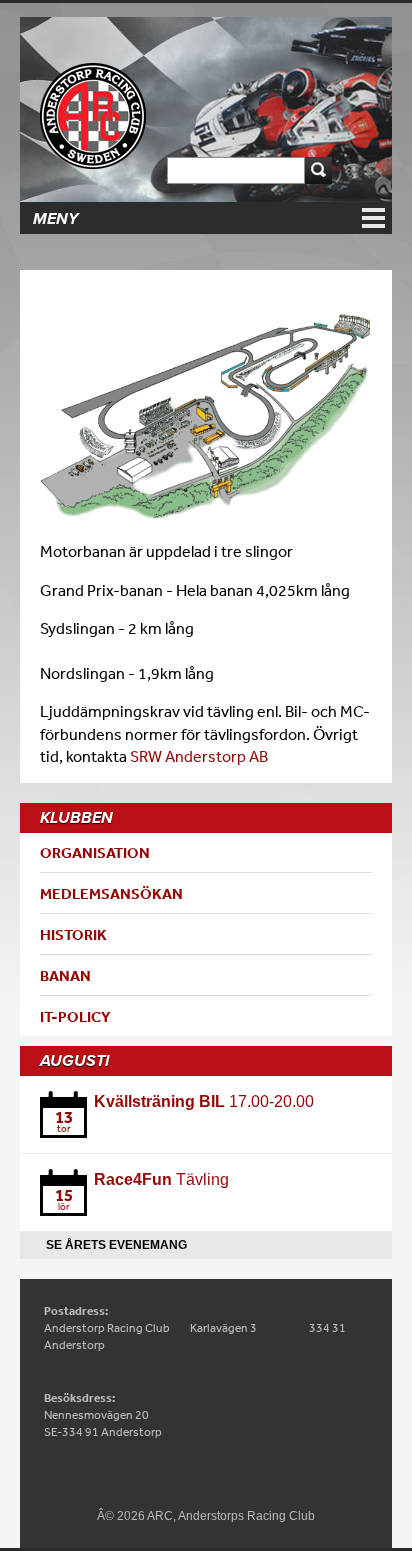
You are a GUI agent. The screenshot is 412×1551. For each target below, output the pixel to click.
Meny (55, 219)
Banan (65, 975)
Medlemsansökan (111, 893)
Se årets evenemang (116, 1245)
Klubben (76, 818)
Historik (73, 934)
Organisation (95, 852)
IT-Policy (75, 1016)
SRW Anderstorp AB (199, 756)
